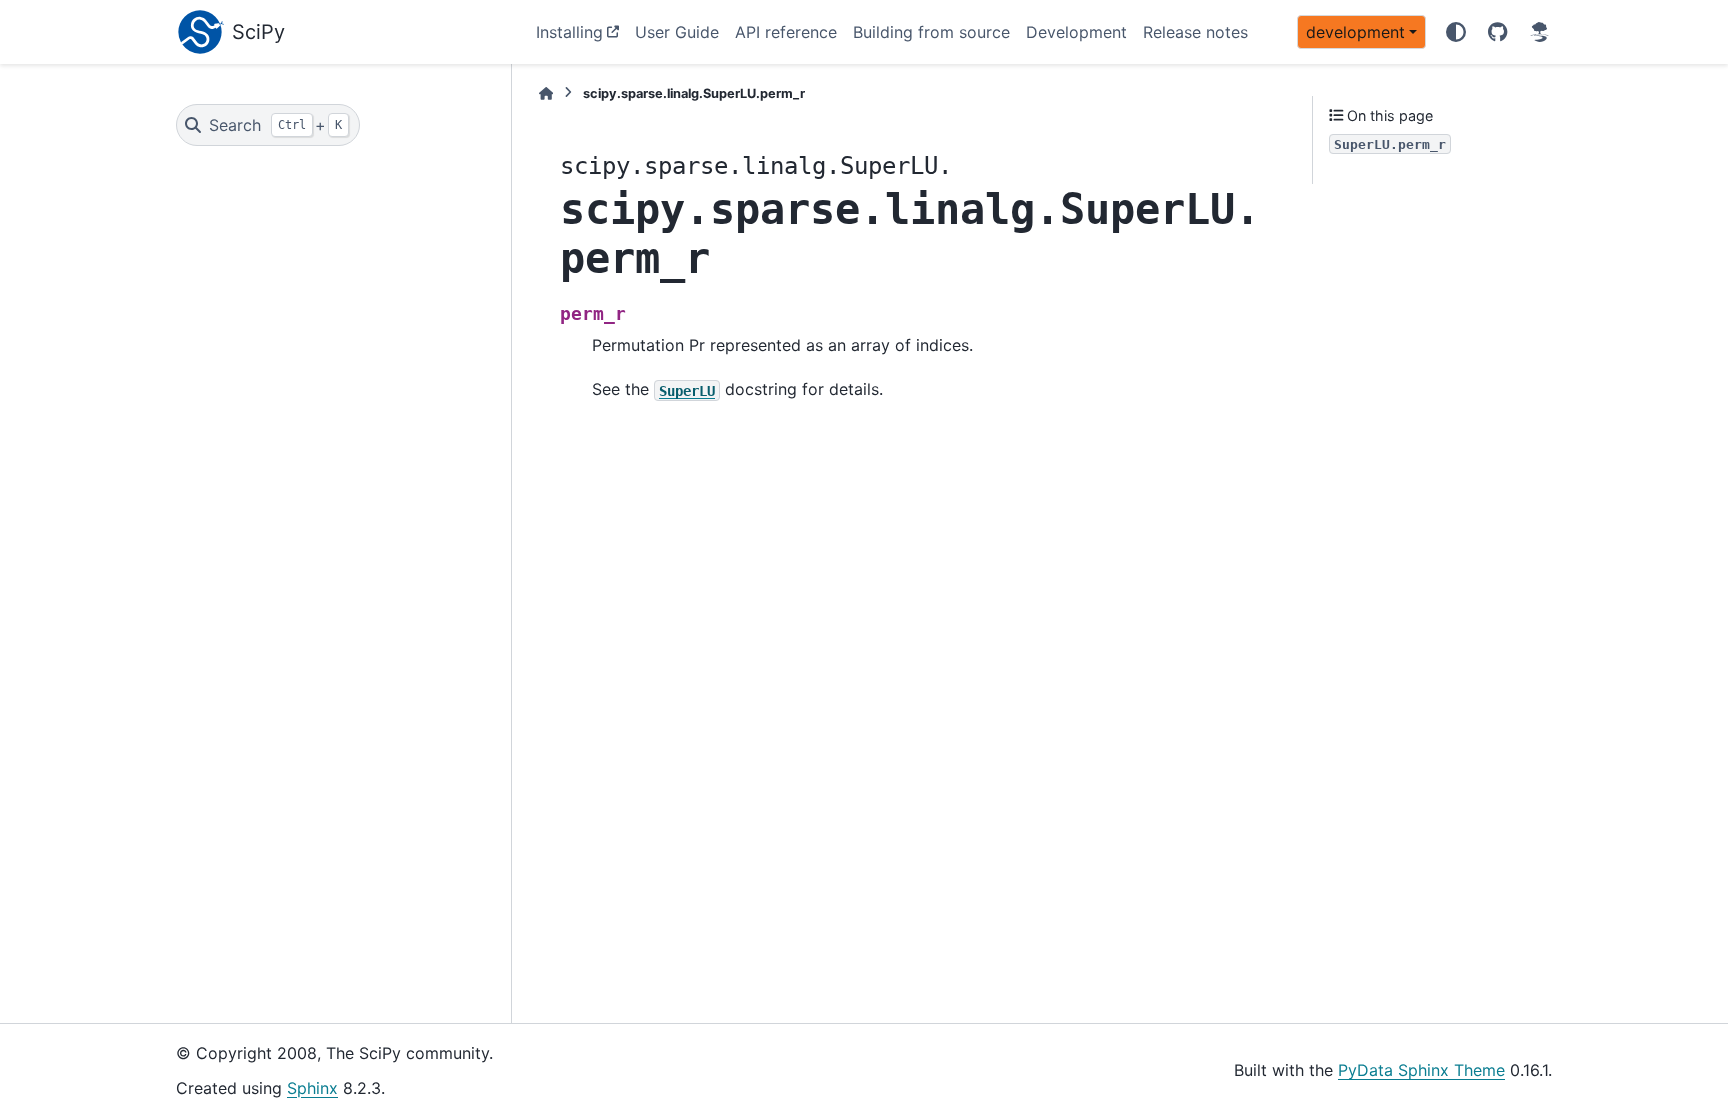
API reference (786, 32)
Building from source (931, 32)
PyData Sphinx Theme (1421, 1070)
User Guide (677, 32)
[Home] (546, 93)
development (1355, 32)
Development (1076, 32)
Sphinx (312, 1088)
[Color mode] (1456, 32)
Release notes (1195, 32)
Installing (569, 32)
